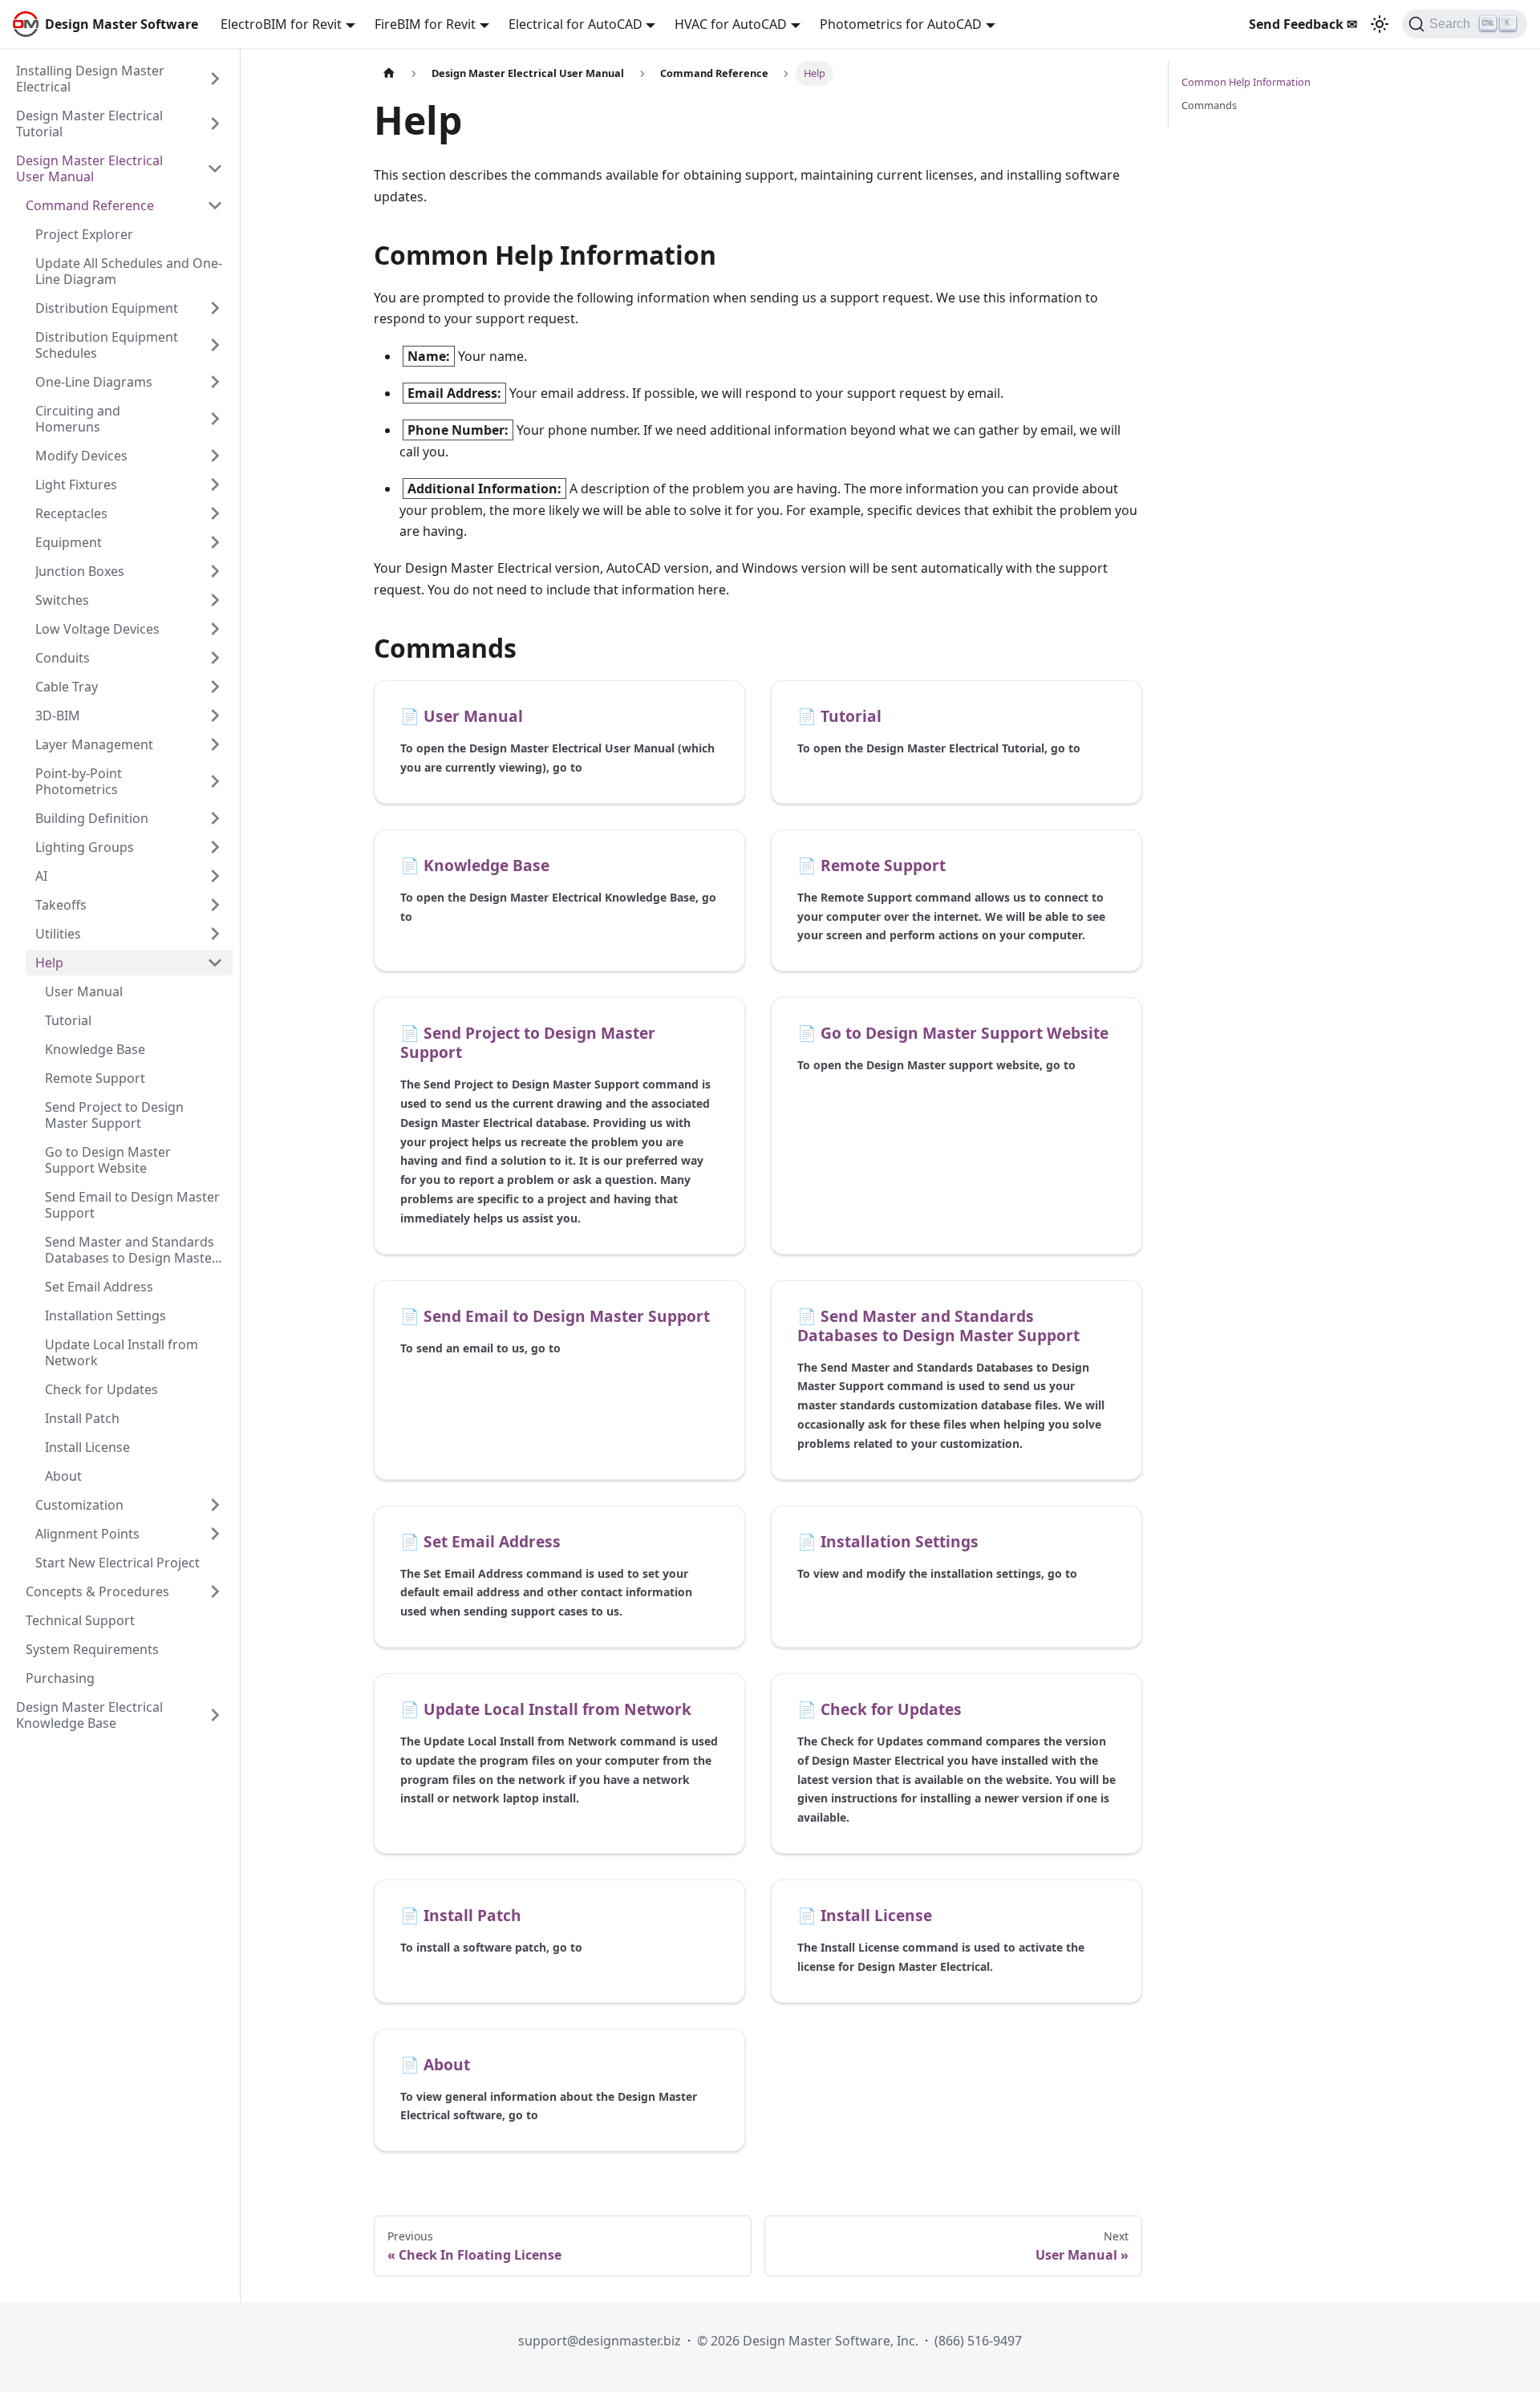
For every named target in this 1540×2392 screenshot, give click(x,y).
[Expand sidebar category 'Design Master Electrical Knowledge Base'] (215, 1715)
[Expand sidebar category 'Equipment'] (215, 542)
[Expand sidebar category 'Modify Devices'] (215, 456)
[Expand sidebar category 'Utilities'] (215, 934)
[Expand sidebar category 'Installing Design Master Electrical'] (215, 79)
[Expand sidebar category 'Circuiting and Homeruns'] (215, 419)
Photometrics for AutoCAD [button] (901, 24)
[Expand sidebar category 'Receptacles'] (215, 513)
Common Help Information (1246, 82)
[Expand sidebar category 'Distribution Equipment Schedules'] (215, 345)
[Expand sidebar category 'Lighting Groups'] (215, 847)
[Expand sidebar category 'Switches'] (215, 600)
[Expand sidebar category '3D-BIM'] (215, 716)
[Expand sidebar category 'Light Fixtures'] (215, 484)
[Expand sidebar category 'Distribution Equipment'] (215, 308)
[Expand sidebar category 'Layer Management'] (215, 744)
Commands (1209, 105)
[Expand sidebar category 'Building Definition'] (215, 818)
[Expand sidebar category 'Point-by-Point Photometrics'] (215, 781)
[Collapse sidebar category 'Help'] (215, 963)
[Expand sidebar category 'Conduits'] (215, 658)
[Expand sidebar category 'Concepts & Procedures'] (215, 1591)
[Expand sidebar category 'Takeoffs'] (215, 905)
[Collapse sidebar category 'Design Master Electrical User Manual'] (215, 168)
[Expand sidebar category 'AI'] (215, 876)
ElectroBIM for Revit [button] (281, 24)
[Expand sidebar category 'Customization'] (215, 1505)
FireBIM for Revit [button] (425, 24)
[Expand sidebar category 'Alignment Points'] (215, 1534)
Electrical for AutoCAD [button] (575, 24)
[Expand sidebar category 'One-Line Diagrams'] (215, 382)
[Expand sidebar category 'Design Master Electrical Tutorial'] (215, 124)
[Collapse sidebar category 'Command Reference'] (215, 205)
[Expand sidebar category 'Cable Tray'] (215, 687)
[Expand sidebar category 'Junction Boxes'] (215, 571)
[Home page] (389, 73)
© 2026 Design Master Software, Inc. (808, 2341)
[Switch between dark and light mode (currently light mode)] (1380, 24)
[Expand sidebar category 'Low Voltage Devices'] (215, 629)
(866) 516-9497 (978, 2341)
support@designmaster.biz (600, 2341)
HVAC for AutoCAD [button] (731, 24)
